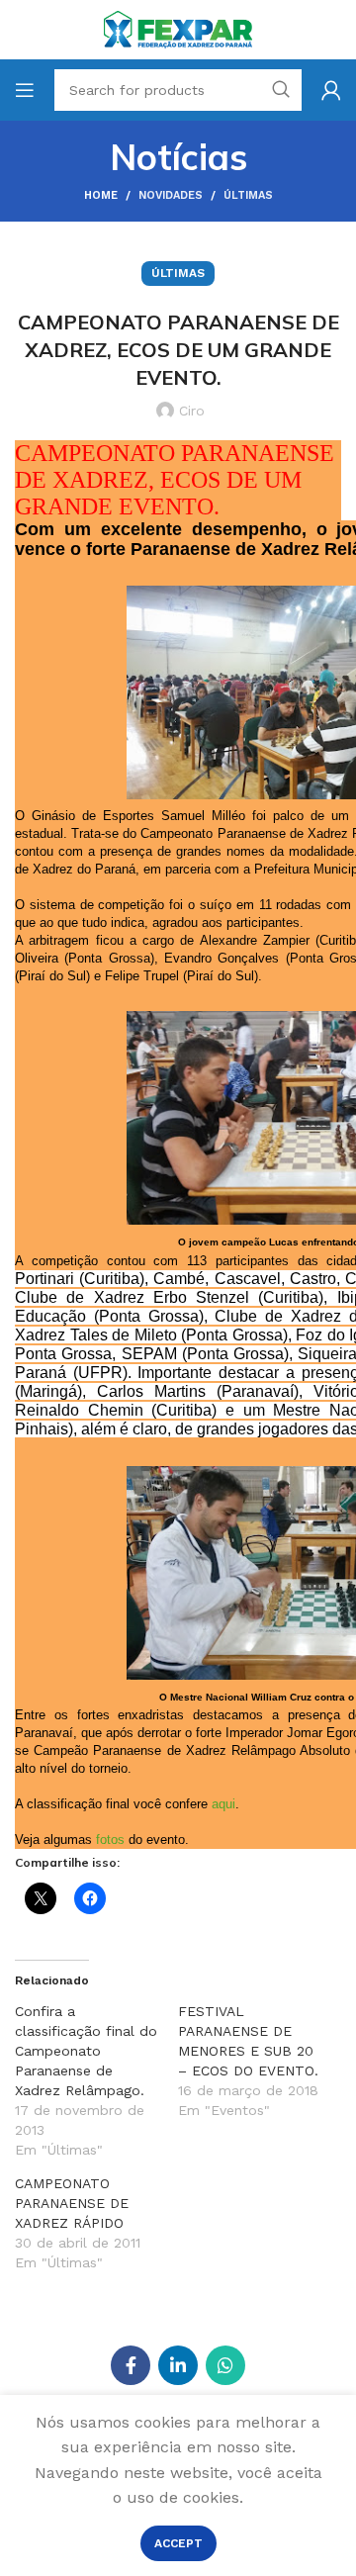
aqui (223, 1804)
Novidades (171, 195)
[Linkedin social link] (178, 2365)
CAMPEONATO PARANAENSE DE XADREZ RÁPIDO (72, 2203)
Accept (178, 2543)
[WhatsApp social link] (225, 2365)
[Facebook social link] (131, 2365)
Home (101, 195)
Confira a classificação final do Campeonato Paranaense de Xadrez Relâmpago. (86, 2051)
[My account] (331, 90)
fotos (110, 1840)
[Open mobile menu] (25, 90)
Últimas (248, 195)
